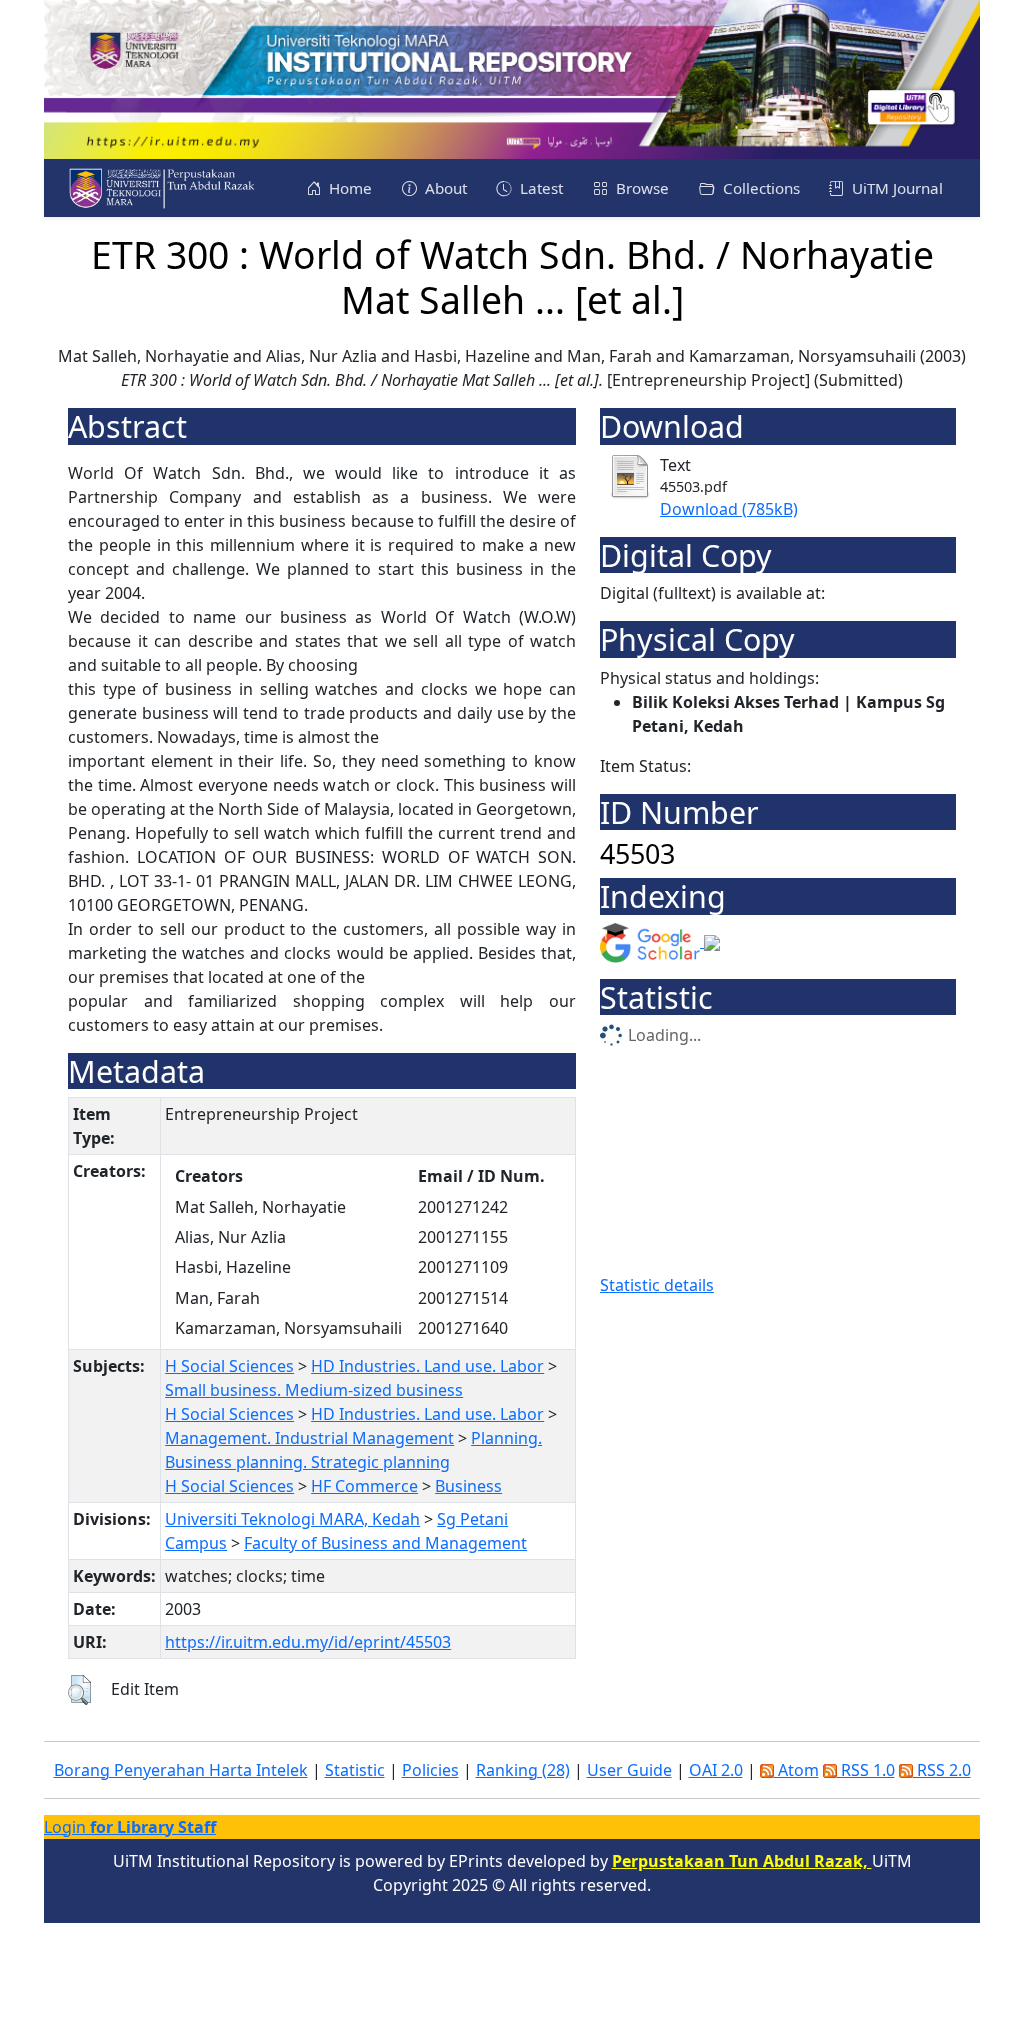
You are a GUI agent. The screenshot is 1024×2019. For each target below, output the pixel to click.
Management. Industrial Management (309, 1438)
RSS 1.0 (866, 1770)
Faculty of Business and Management (385, 1543)
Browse (640, 188)
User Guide (629, 1770)
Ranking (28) (523, 1770)
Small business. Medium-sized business (314, 1390)
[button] (79, 1690)
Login (130, 1827)
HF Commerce (364, 1486)
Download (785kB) (729, 509)
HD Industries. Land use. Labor (427, 1366)
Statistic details (657, 1285)
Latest (539, 188)
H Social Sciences (229, 1366)
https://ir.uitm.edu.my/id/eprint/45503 (308, 1642)
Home (348, 188)
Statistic (355, 1770)
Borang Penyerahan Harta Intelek (181, 1770)
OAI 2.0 (716, 1770)
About (444, 188)
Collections (759, 188)
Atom (796, 1770)
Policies (430, 1770)
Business (468, 1486)
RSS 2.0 (942, 1770)
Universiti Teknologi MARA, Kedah (292, 1519)
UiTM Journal (895, 188)
